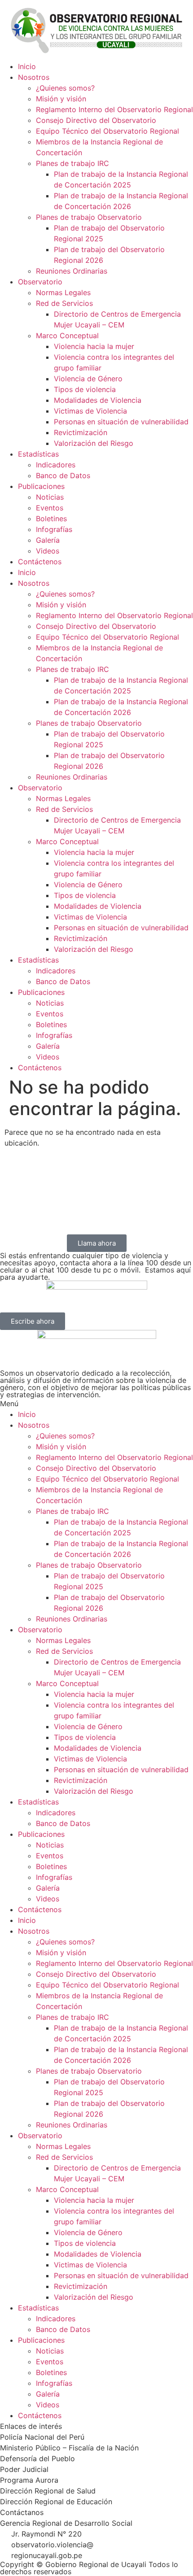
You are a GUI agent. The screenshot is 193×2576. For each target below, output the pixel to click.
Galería (48, 540)
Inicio (27, 66)
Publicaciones (41, 486)
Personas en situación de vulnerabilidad (121, 422)
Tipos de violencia (85, 389)
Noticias (50, 497)
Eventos (50, 508)
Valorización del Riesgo (94, 443)
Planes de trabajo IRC (72, 163)
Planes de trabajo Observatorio (89, 217)
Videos (48, 551)
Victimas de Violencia (90, 411)
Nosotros (34, 77)
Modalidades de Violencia (98, 400)
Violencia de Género (88, 379)
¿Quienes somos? (65, 88)
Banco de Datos (63, 475)
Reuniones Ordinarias (72, 271)
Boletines (51, 519)
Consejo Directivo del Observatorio (96, 120)
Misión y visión (61, 99)
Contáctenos (40, 562)
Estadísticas (38, 454)
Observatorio (40, 282)
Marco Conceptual (67, 336)
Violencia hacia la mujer (94, 346)
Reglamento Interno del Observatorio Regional (114, 109)
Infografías (54, 529)
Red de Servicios (64, 303)
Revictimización (81, 432)
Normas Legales (63, 292)
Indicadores (56, 465)
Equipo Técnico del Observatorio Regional (107, 131)
